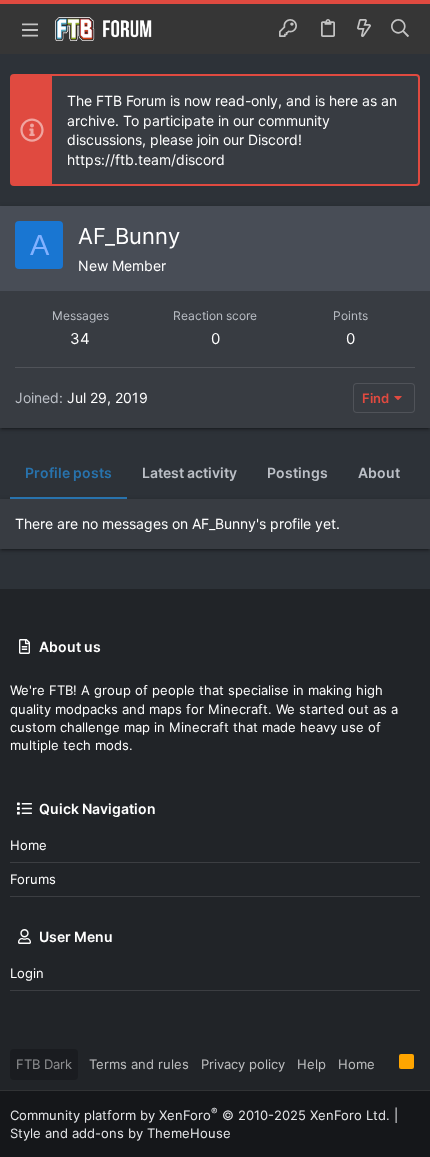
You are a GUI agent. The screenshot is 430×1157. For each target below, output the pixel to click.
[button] (30, 29)
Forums (33, 879)
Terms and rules (139, 1064)
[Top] (387, 1063)
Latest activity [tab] (189, 472)
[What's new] (364, 29)
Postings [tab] (297, 472)
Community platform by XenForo (200, 1115)
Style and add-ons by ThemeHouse (120, 1133)
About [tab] (379, 472)
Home (28, 845)
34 (80, 338)
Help (311, 1064)
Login (27, 973)
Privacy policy (243, 1064)
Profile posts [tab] (68, 472)
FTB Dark (44, 1064)
